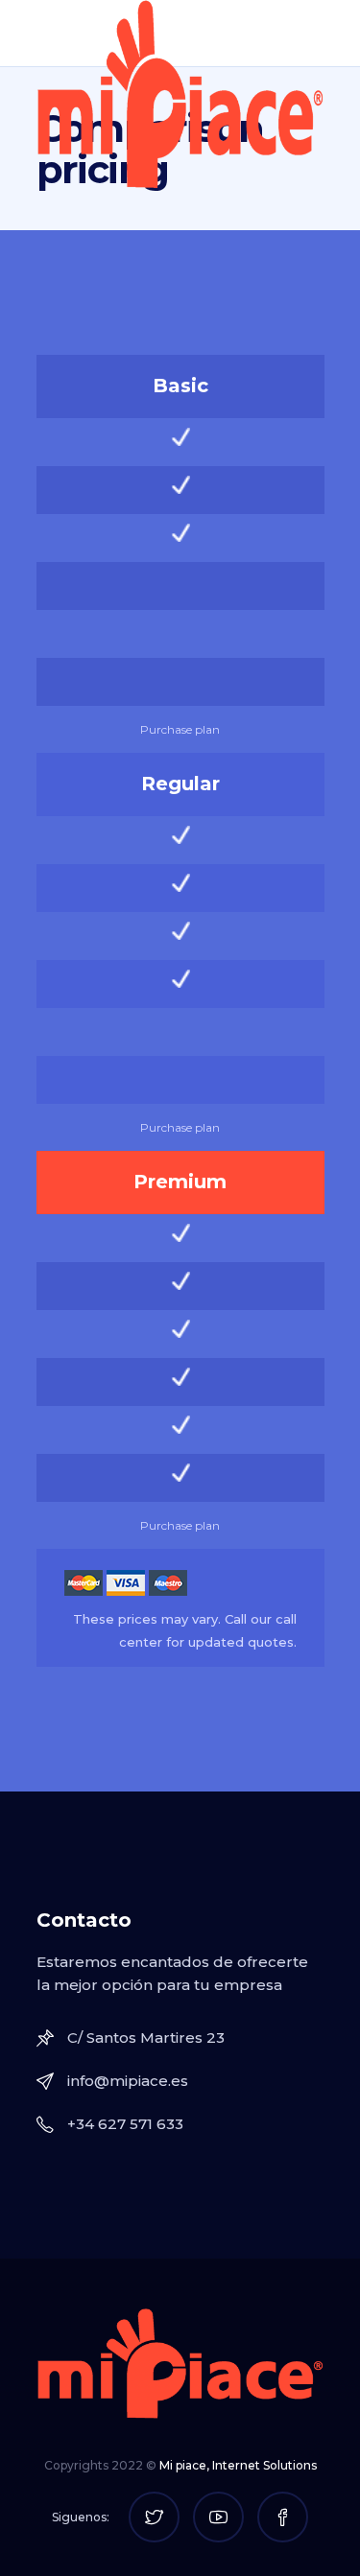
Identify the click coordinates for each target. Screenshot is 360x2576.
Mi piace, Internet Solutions (238, 2465)
